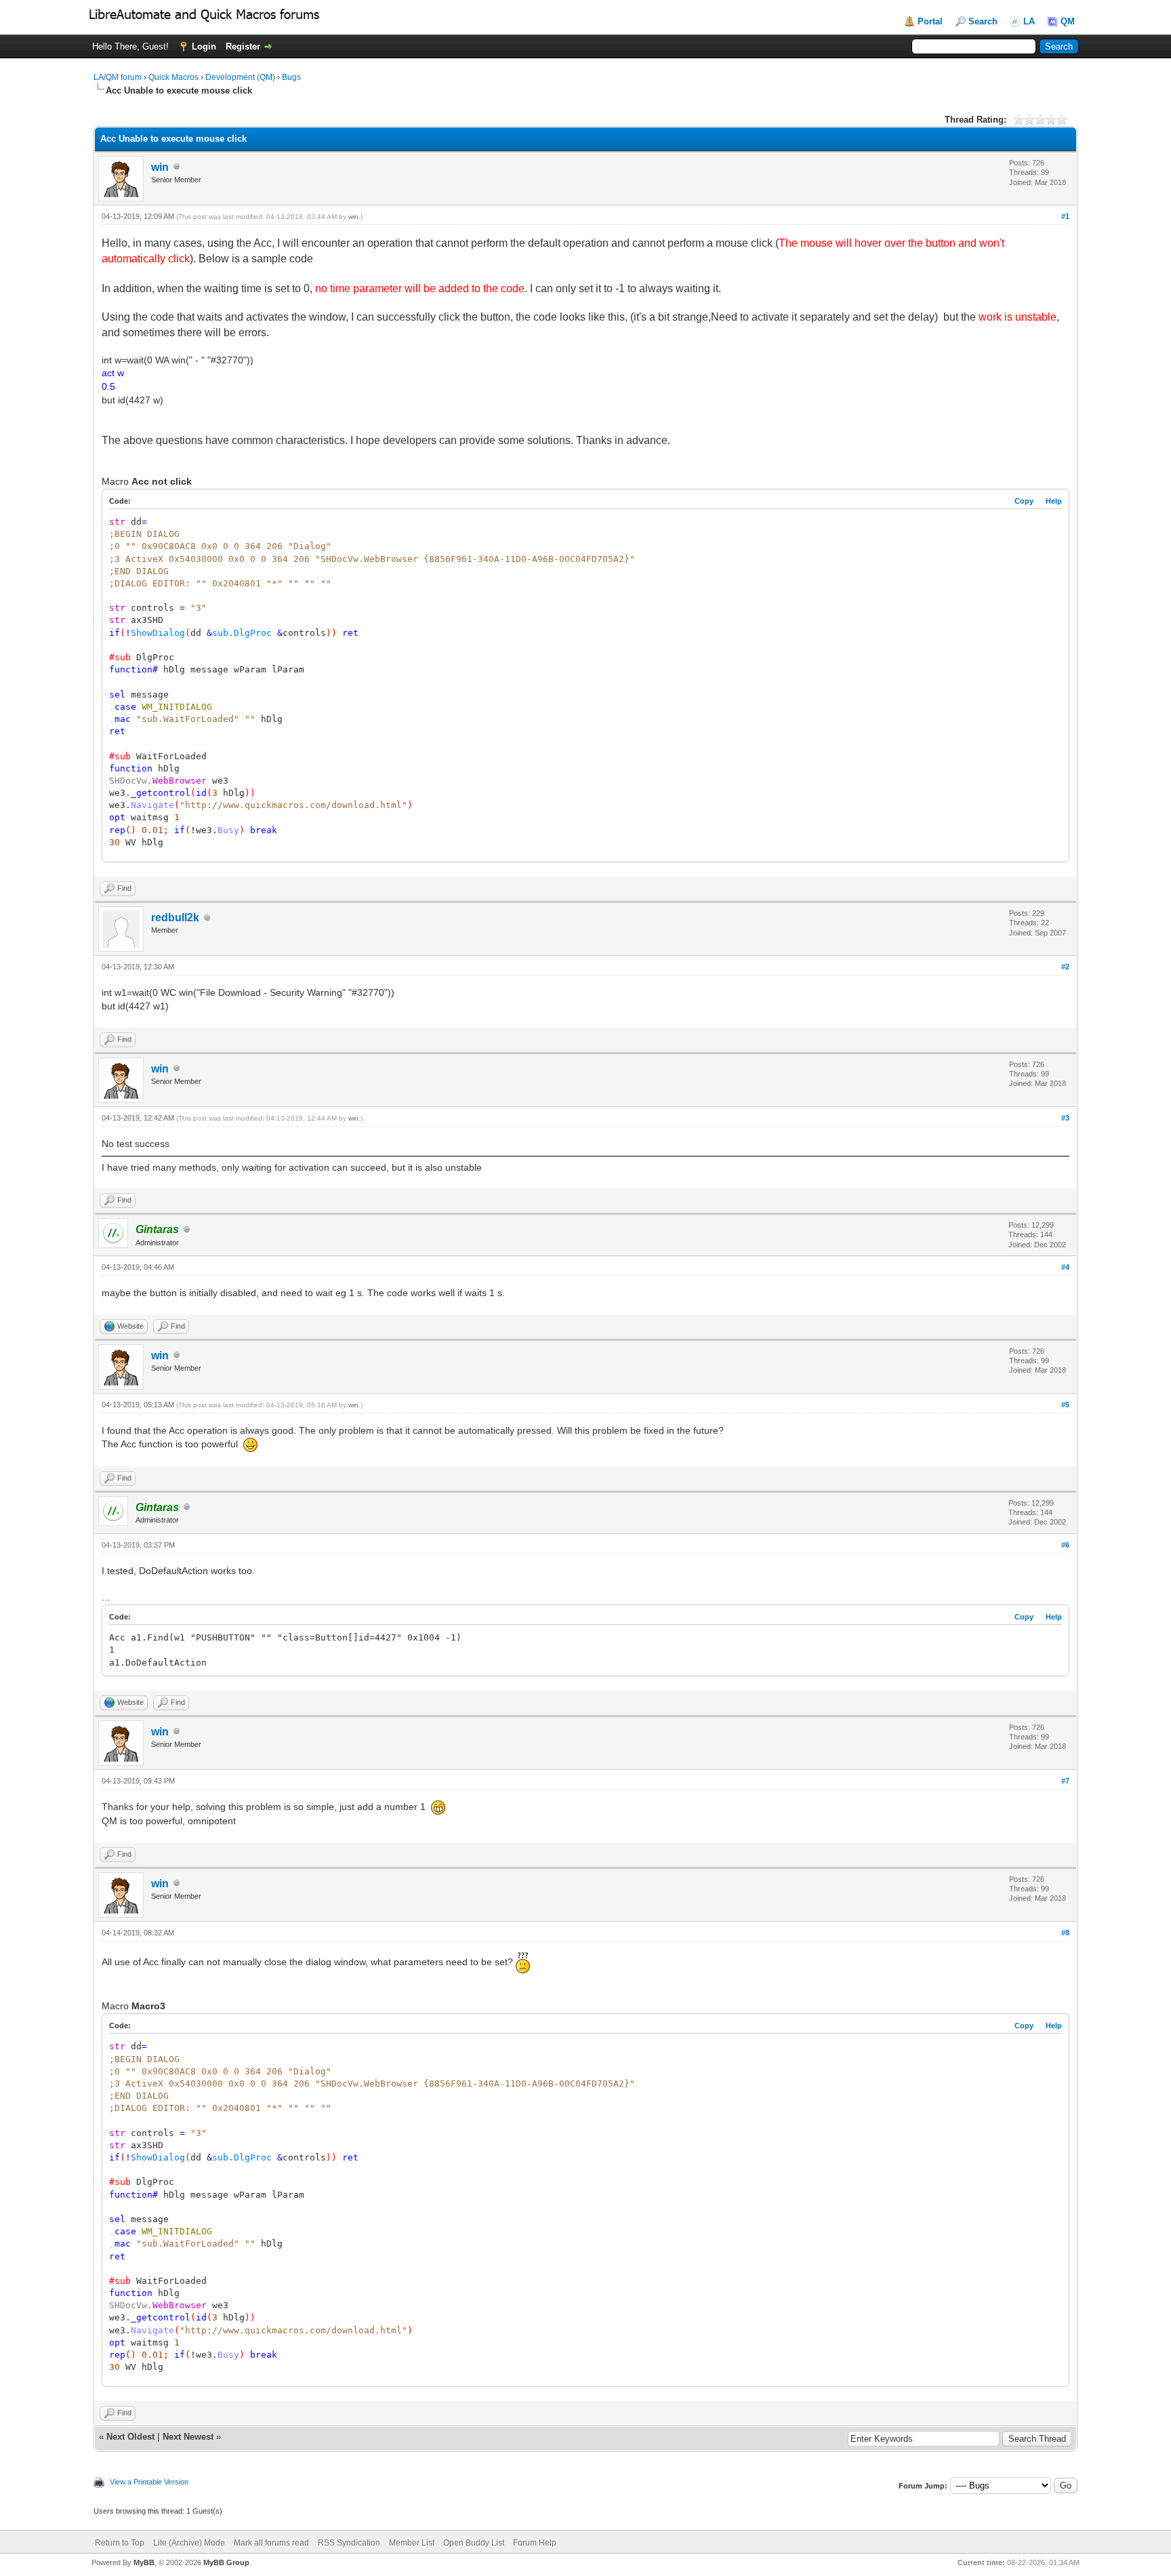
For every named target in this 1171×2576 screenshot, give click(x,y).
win (160, 167)
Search (983, 21)
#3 (1065, 1118)
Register (243, 46)
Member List (412, 2543)
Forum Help (535, 2543)
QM (1068, 21)
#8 (1065, 1933)
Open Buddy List (474, 2543)
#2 (1065, 967)
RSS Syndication (349, 2543)
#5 (1065, 1405)
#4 (1065, 1267)
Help (1054, 501)
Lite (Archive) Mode (189, 2543)
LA (1029, 21)
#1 (1065, 216)
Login (204, 46)
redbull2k (175, 918)
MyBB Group (226, 2562)
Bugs (291, 77)
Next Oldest (130, 2437)
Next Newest (188, 2437)
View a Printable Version (149, 2482)
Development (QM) (240, 77)
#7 (1065, 1781)
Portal (930, 21)
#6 (1065, 1545)
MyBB (144, 2562)
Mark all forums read (271, 2543)
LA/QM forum (118, 77)
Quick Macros (173, 77)
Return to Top (120, 2543)
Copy (1024, 501)
